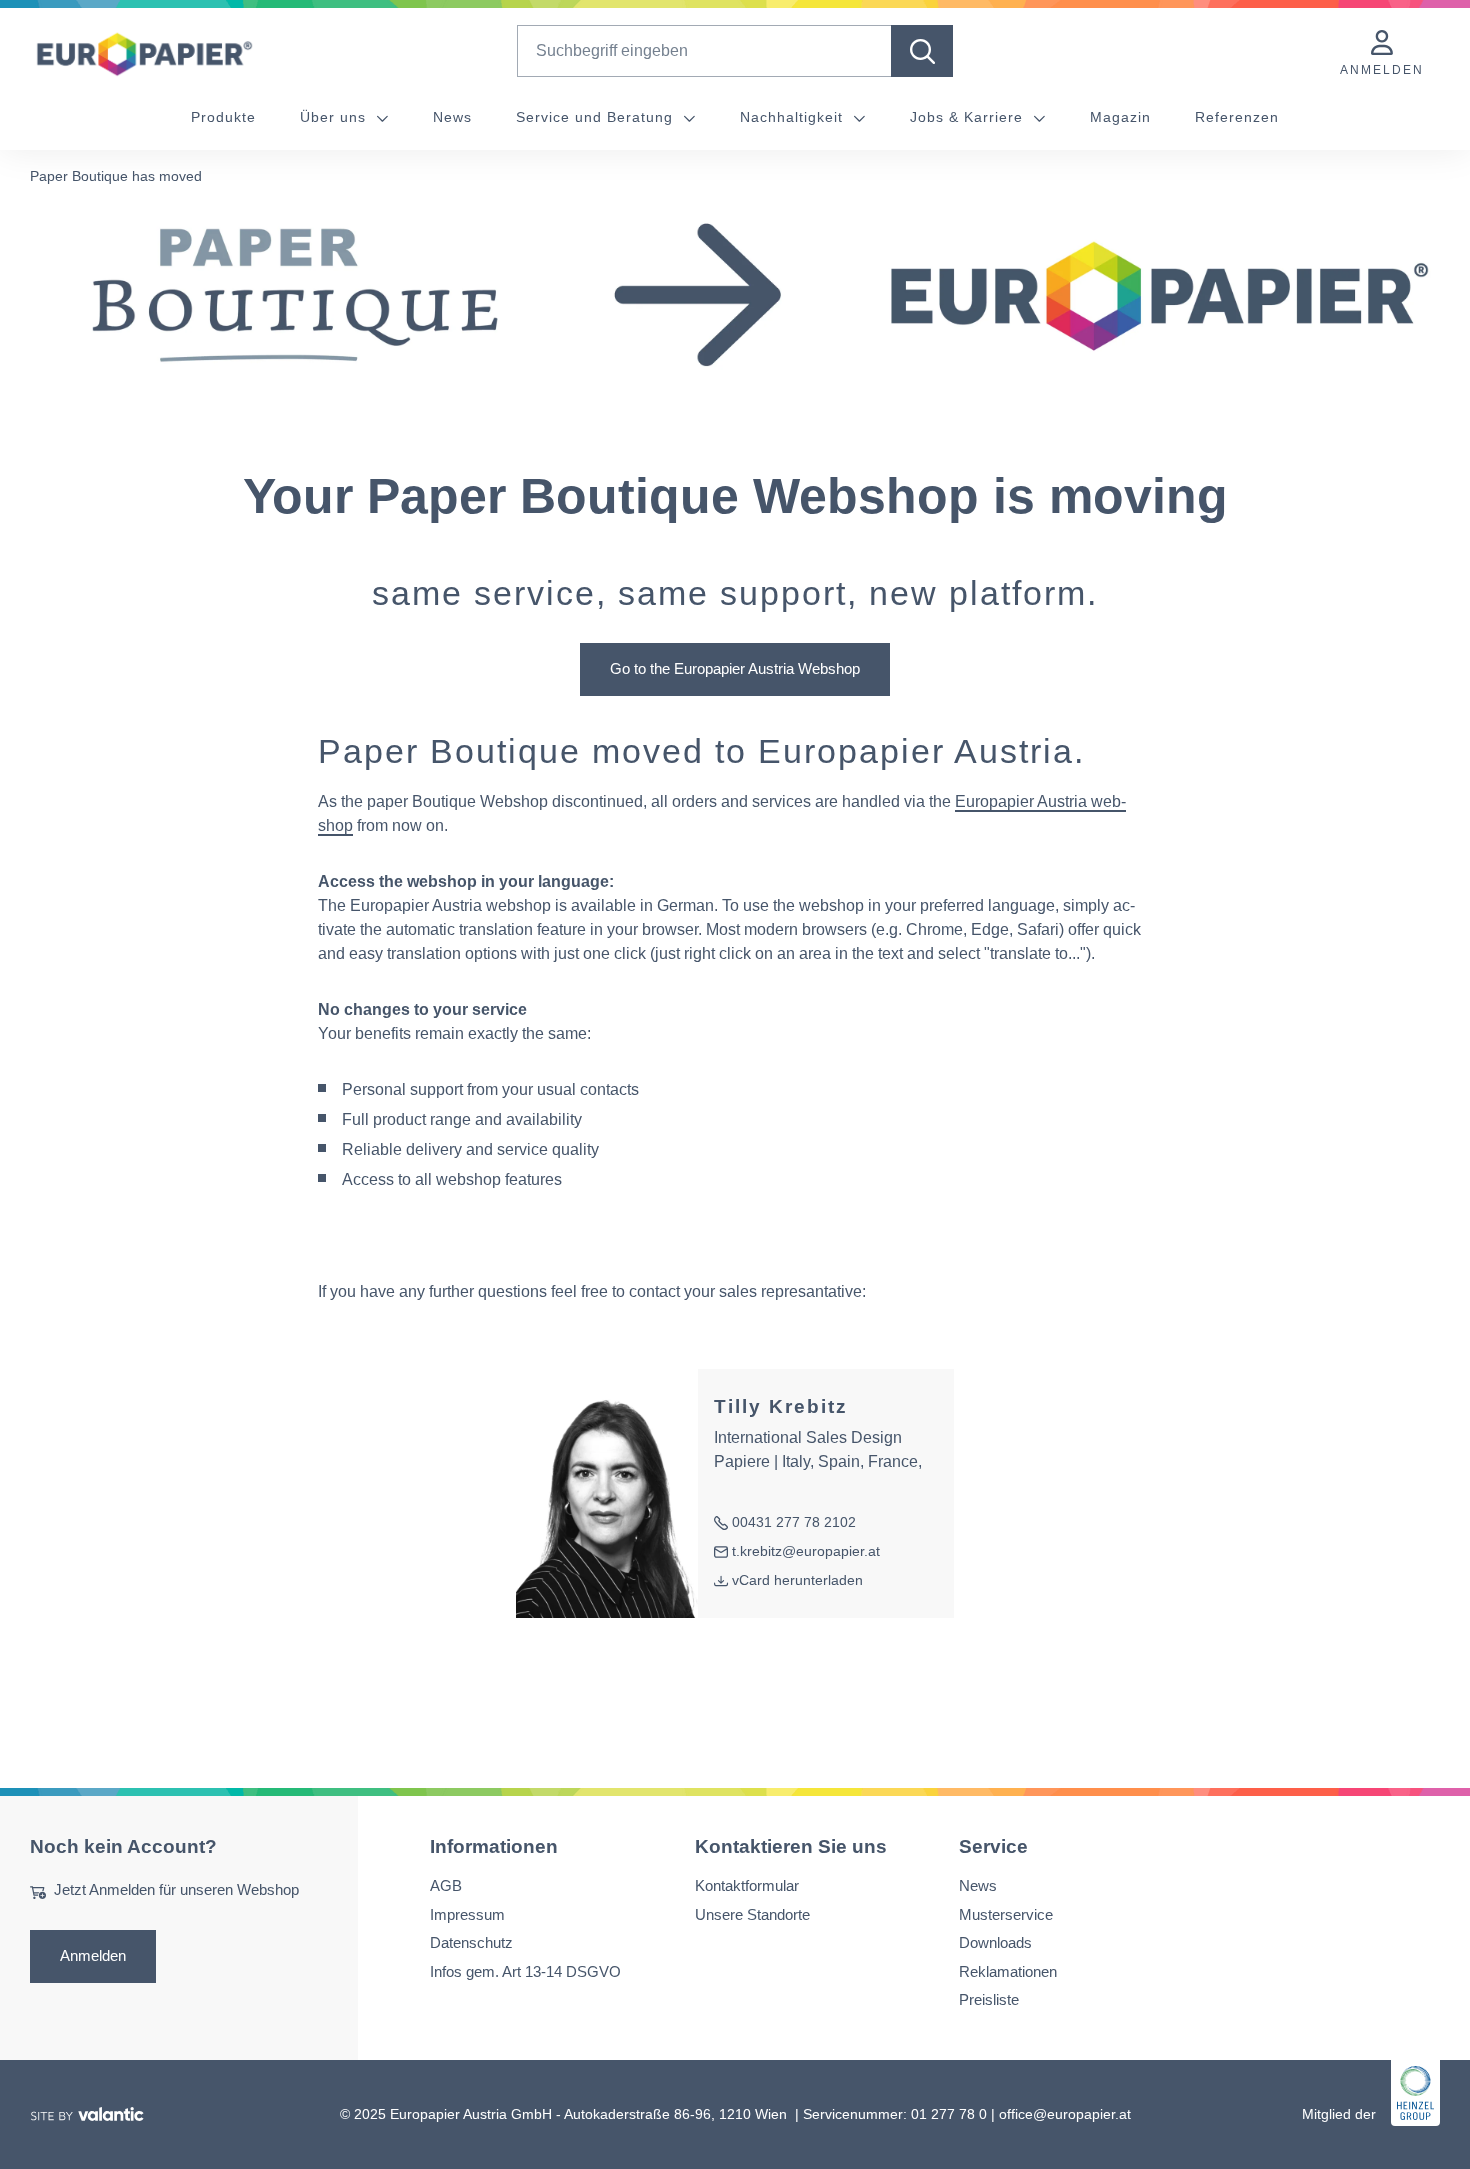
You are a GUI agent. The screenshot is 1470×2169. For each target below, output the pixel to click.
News (452, 117)
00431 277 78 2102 (785, 1523)
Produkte (223, 117)
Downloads (995, 1942)
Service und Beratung (597, 117)
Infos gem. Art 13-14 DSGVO (525, 1971)
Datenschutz (471, 1942)
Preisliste (989, 1999)
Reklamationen (1008, 1971)
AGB (446, 1885)
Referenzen (1237, 117)
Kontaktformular (747, 1885)
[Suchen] (922, 51)
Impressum (467, 1914)
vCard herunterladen (797, 1580)
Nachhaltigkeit (794, 117)
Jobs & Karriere (969, 117)
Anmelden (93, 1955)
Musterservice (1006, 1914)
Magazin (1120, 117)
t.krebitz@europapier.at (797, 1552)
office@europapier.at (1065, 2114)
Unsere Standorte (752, 1914)
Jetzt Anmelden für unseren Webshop (176, 1889)
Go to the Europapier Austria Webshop (735, 668)
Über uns (335, 117)
